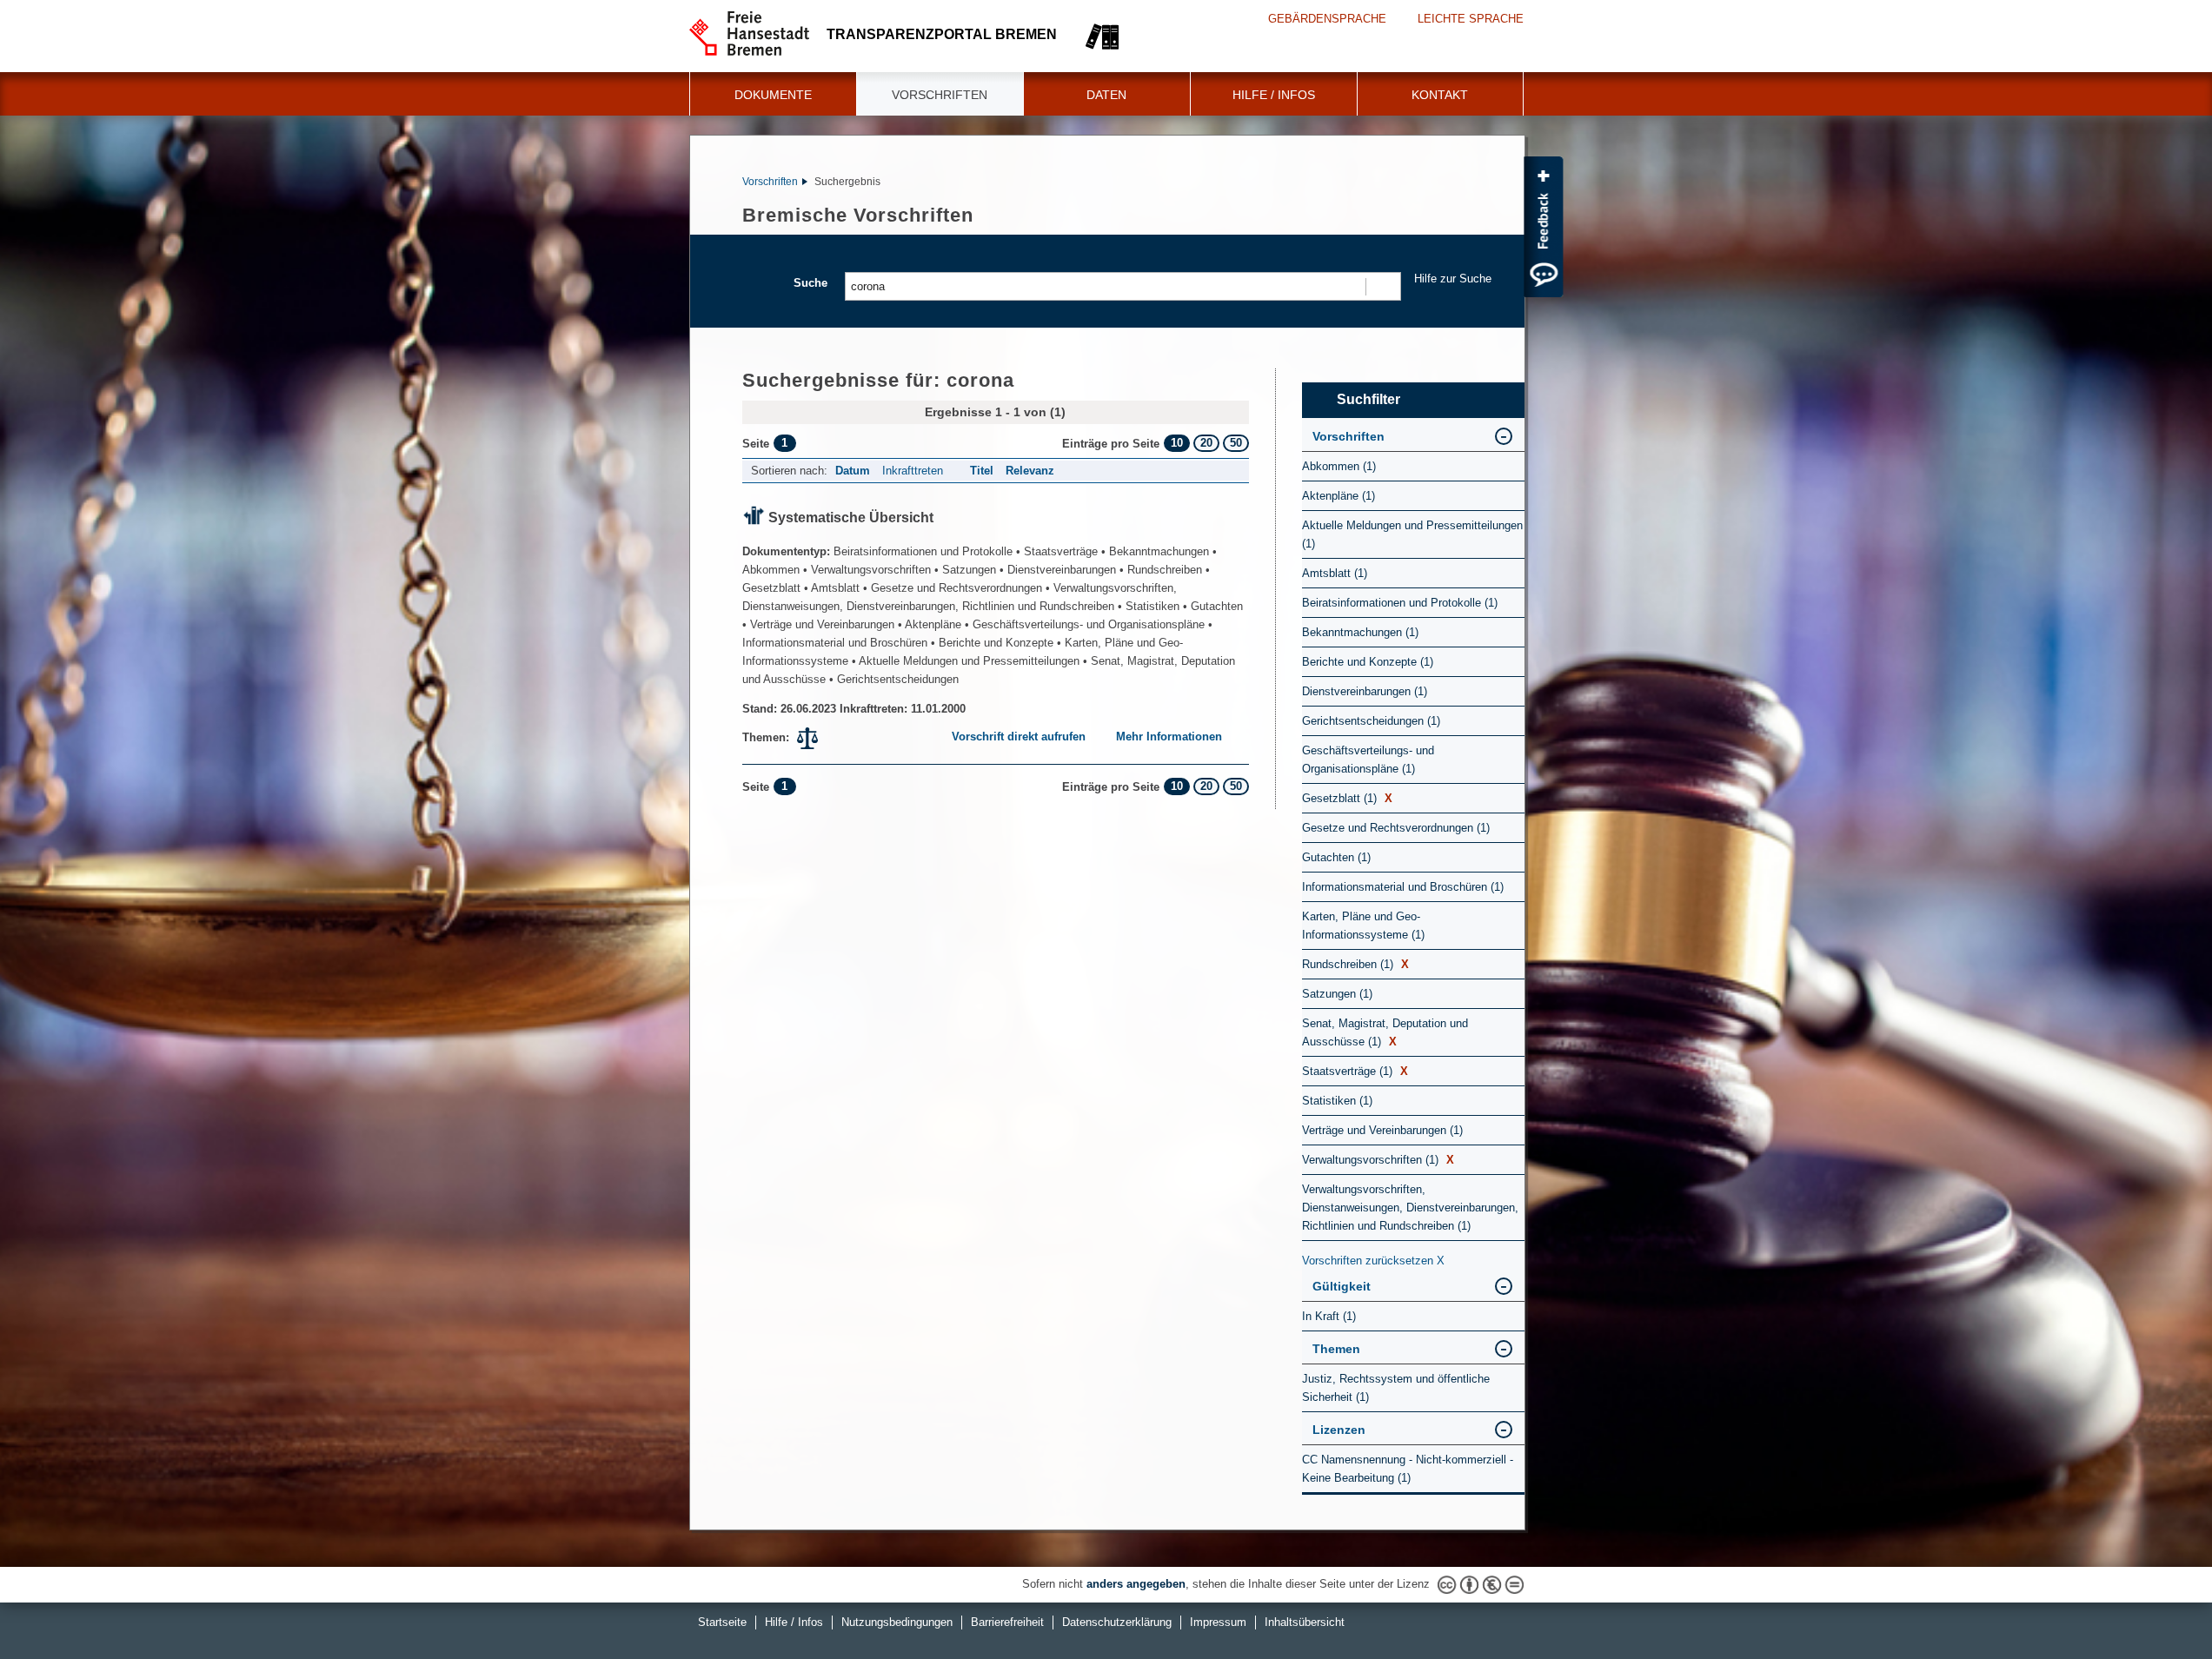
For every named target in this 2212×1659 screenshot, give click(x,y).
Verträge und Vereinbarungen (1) (1382, 1130)
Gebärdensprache (1327, 19)
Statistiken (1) (1337, 1101)
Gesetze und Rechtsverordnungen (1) (1396, 828)
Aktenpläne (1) (1338, 496)
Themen (1336, 1349)
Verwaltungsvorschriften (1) (1378, 1160)
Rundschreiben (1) (1355, 964)
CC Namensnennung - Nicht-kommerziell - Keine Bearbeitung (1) (1408, 1469)
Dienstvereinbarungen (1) (1365, 691)
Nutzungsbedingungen (897, 1622)
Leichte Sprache (1471, 19)
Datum (853, 471)
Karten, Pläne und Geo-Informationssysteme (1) (1363, 926)
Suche (810, 283)
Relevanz (1030, 471)
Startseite (722, 1622)
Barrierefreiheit (1007, 1622)
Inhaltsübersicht (1305, 1622)
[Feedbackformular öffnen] (1543, 227)
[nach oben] (2158, 1605)
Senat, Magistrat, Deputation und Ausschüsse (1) (1385, 1032)
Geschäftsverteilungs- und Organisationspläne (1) (1368, 760)
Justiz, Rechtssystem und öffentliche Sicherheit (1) (1396, 1388)
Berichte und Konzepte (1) (1368, 662)
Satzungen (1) (1337, 994)
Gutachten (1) (1336, 857)
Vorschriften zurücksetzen (1373, 1261)
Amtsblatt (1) (1335, 573)
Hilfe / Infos (1274, 95)
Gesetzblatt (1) (1347, 798)
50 (1236, 443)
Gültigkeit (1342, 1286)
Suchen (1382, 286)
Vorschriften (940, 95)
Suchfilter (1368, 399)
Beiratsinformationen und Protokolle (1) (1400, 603)
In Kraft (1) (1329, 1316)
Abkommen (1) (1339, 466)
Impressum (1218, 1622)
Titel (982, 471)
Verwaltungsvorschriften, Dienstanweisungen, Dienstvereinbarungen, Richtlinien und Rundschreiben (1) (1410, 1208)
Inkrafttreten (913, 471)
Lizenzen (1339, 1430)
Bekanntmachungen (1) (1360, 632)
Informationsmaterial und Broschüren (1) (1403, 887)
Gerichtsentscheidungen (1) (1371, 721)
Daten (1106, 95)
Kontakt (1440, 95)
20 (1206, 443)
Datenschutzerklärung (1117, 1622)
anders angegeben (1136, 1584)
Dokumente (773, 95)
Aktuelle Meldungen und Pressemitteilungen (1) (1412, 534)
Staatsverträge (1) (1355, 1071)
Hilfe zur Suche (1453, 279)
